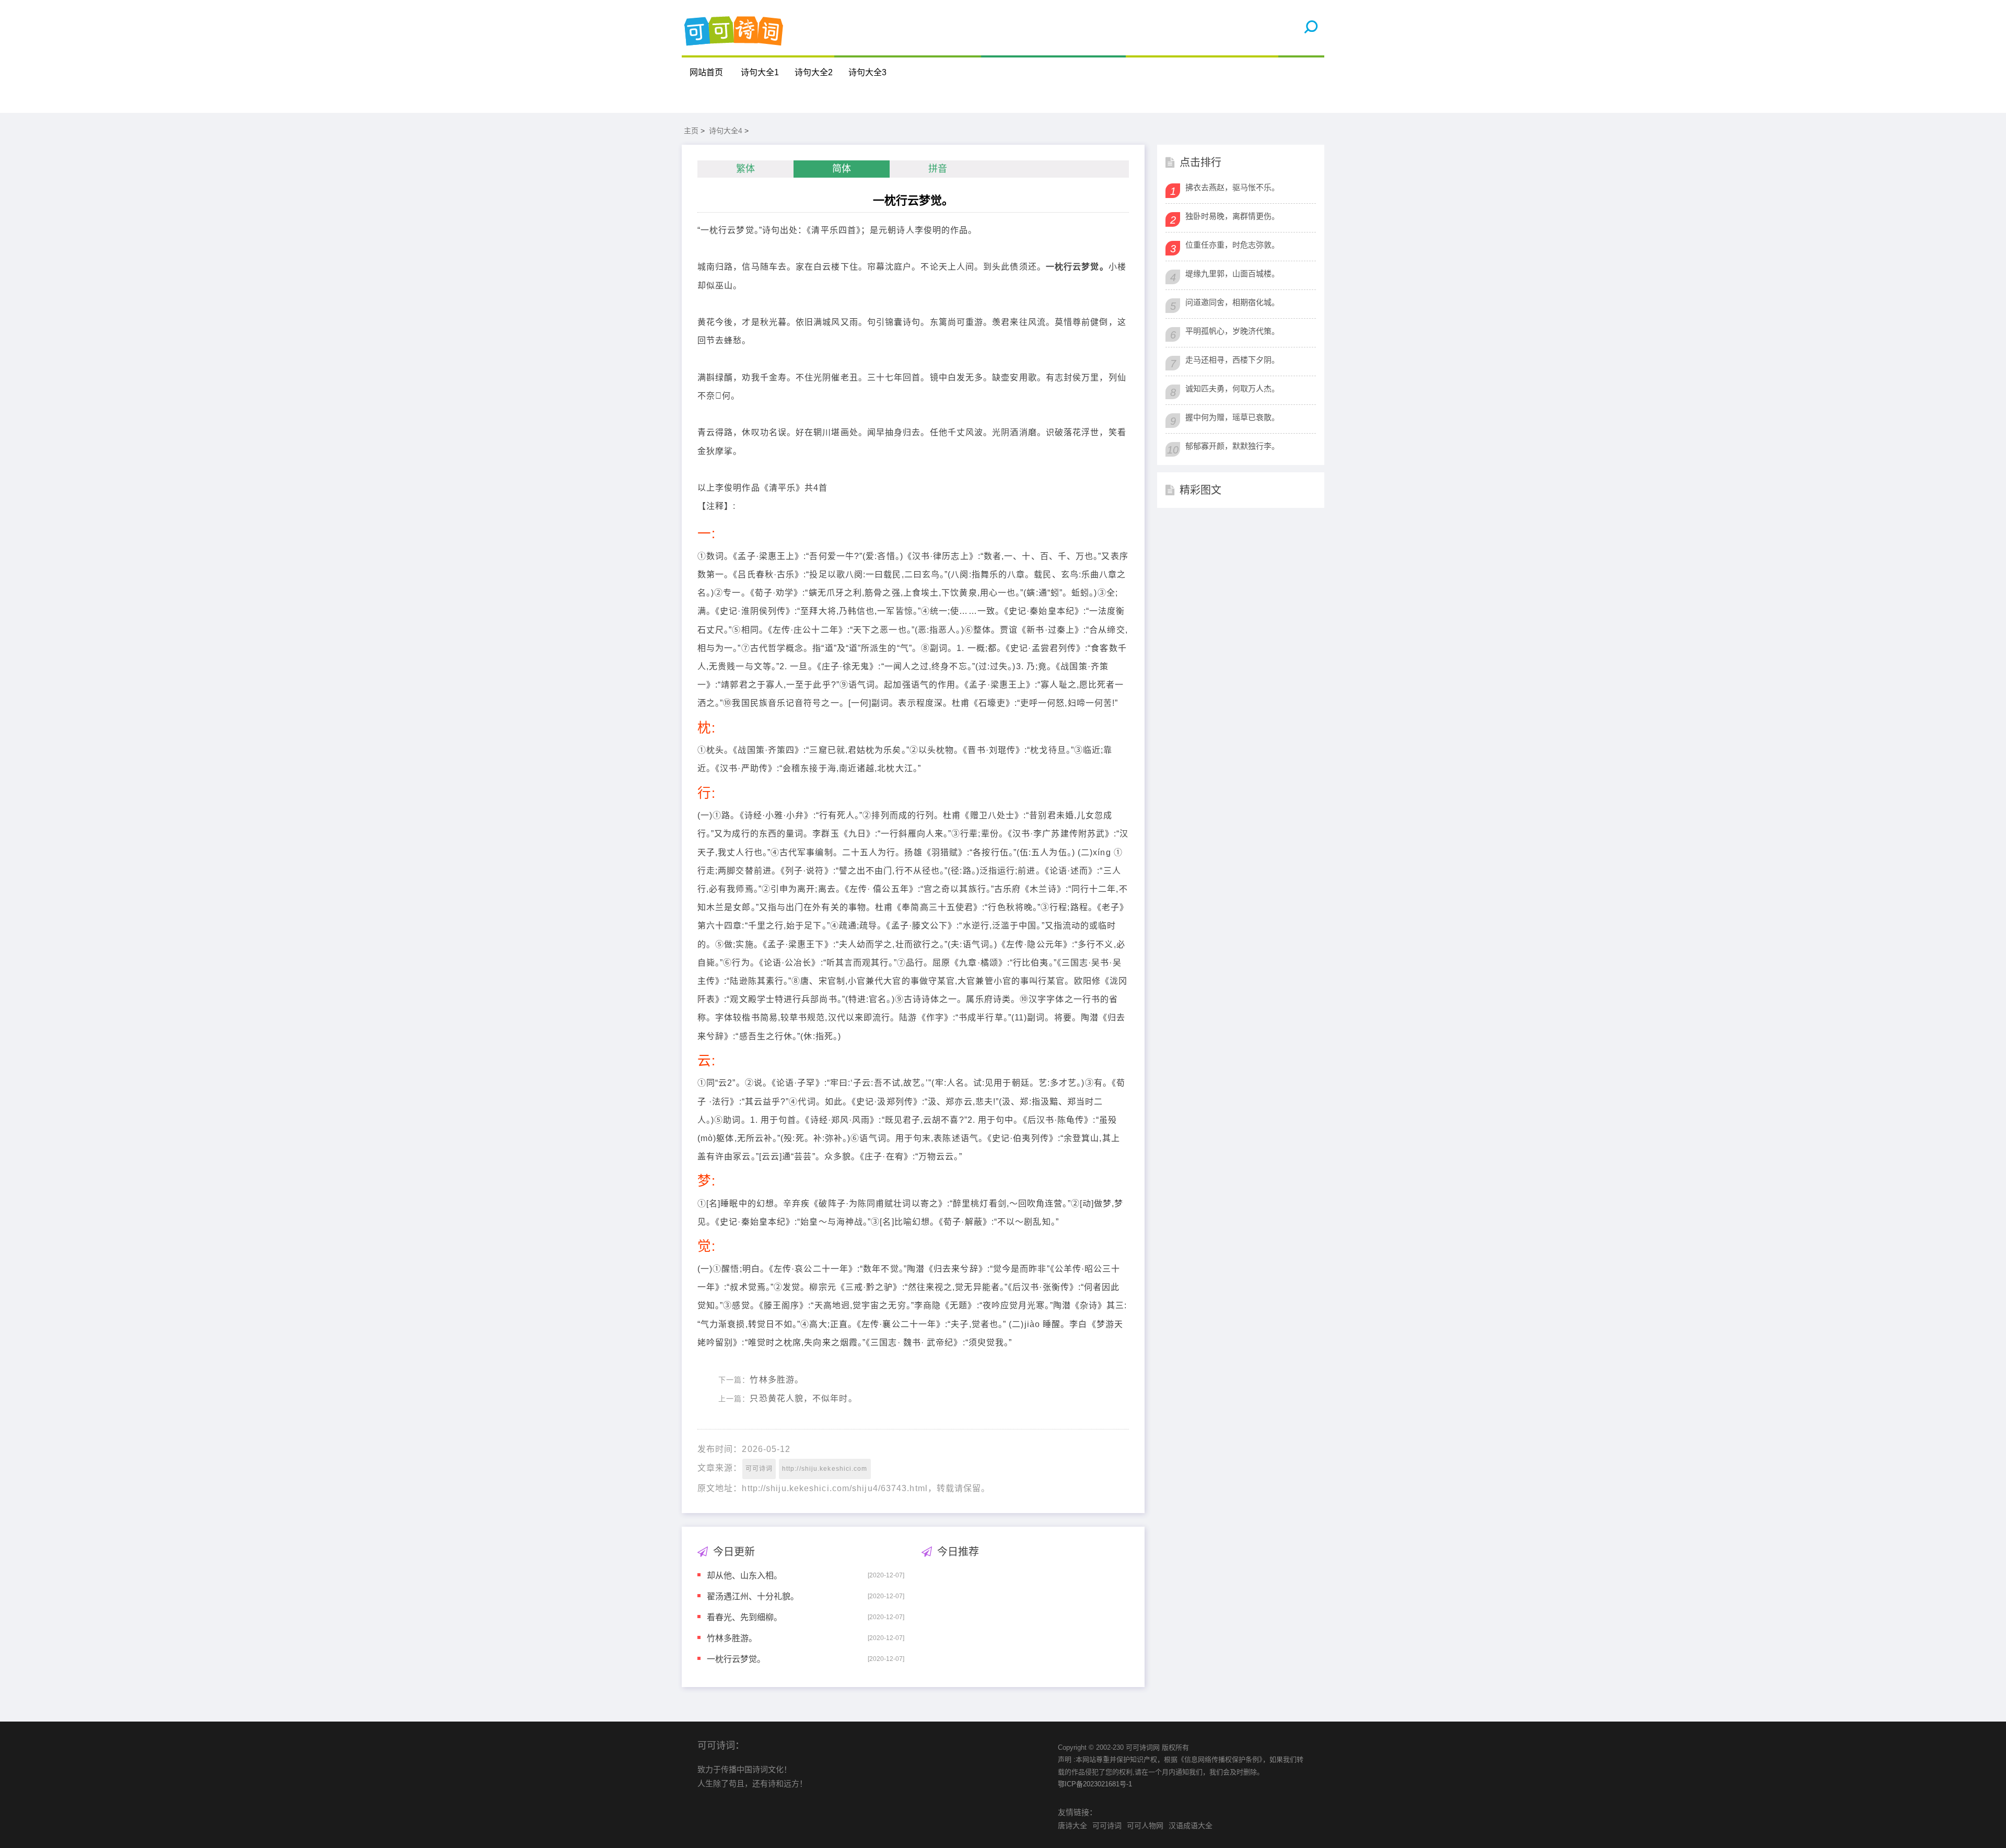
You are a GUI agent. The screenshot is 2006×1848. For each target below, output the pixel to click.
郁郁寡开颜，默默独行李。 (1232, 446)
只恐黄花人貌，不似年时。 (803, 1398)
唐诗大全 (1072, 1826)
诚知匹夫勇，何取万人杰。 (1232, 388)
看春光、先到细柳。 (744, 1617)
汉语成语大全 (1191, 1826)
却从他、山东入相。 (744, 1575)
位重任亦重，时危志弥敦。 (1232, 245)
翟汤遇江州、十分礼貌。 (753, 1596)
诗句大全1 (760, 72)
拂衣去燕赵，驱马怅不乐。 (1232, 187)
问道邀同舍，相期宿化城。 (1232, 302)
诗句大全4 (726, 131)
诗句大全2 (814, 72)
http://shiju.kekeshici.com (825, 1469)
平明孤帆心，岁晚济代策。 (1232, 331)
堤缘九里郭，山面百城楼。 (1232, 274)
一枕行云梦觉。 (736, 1659)
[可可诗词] (734, 28)
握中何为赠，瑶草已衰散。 (1232, 417)
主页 (691, 131)
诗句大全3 (867, 72)
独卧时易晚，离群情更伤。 (1232, 216)
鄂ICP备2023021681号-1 (1095, 1784)
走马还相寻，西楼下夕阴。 (1232, 360)
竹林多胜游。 (777, 1380)
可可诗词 (759, 1469)
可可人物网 (1145, 1826)
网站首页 (706, 72)
